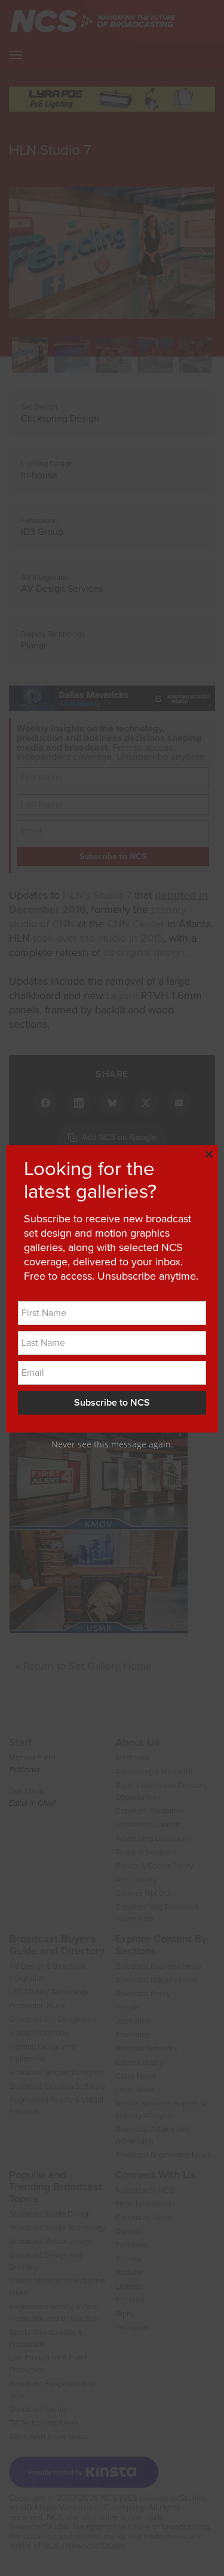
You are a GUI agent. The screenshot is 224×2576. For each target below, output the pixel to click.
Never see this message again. (112, 1444)
